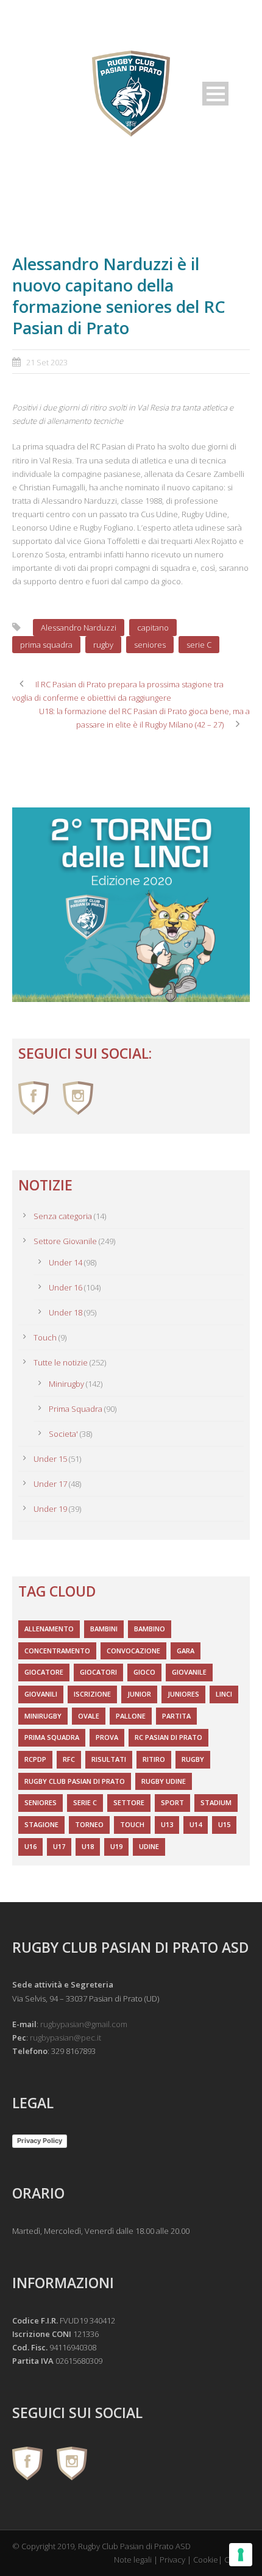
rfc (69, 1759)
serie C (199, 645)
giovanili (41, 1694)
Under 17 (50, 1484)
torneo (89, 1824)
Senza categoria (63, 1216)
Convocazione (133, 1651)
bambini (104, 1629)
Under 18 (65, 1312)
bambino (150, 1629)
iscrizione (92, 1694)
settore (129, 1802)
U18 (88, 1846)
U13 (167, 1824)
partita (176, 1716)
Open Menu (215, 94)
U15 (224, 1824)
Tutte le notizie (61, 1362)
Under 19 (50, 1509)
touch (132, 1824)
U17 (59, 1846)
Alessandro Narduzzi (79, 628)
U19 (116, 1846)
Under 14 (65, 1262)
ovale (89, 1716)
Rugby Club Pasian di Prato (75, 1781)
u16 (30, 1846)
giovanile (189, 1672)
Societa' (63, 1434)
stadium (216, 1802)
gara (186, 1651)
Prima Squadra (76, 1409)
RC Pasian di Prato (168, 1737)
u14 (196, 1824)
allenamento (49, 1629)
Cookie (206, 2560)
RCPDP (35, 1759)
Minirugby (66, 1384)
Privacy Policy (40, 2141)
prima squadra (46, 645)
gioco (144, 1672)
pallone (131, 1716)
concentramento (57, 1651)
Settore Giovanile (65, 1241)
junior (139, 1694)
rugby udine (164, 1781)
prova (107, 1737)
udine (149, 1846)
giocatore (44, 1672)
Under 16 (65, 1287)
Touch (45, 1337)
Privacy (172, 2560)
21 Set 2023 (47, 362)
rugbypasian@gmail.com (84, 2024)
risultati (109, 1759)
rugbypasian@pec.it (65, 2038)
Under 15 (50, 1459)
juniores (183, 1694)
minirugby (43, 1716)
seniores (150, 645)
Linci (224, 1694)
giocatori (98, 1672)
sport (172, 1802)
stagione (41, 1824)
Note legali (133, 2560)
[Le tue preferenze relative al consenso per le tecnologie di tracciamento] (241, 2555)
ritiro (154, 1759)
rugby (103, 645)
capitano (153, 628)
